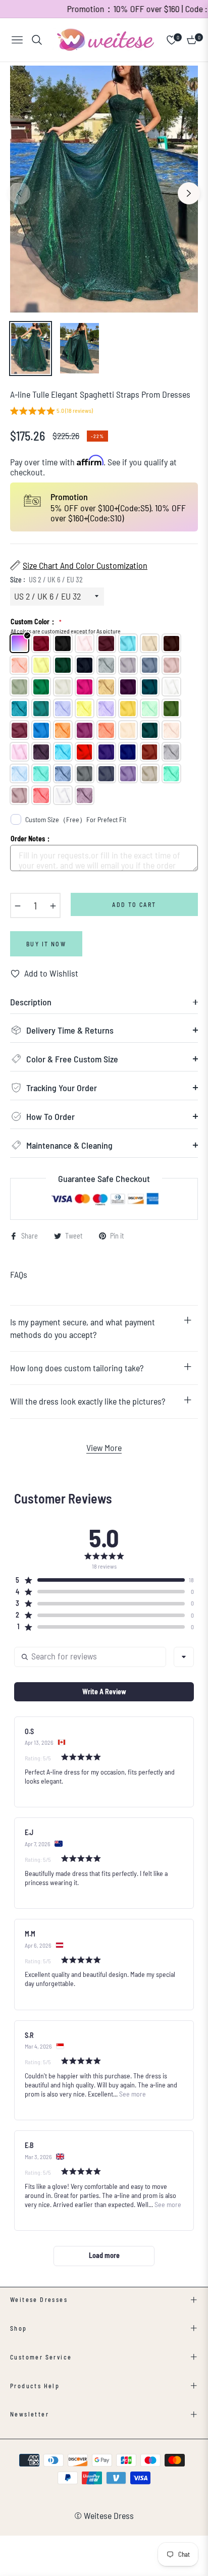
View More (104, 1447)
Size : (46, 580)
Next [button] (189, 193)
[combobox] (184, 1657)
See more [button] (132, 2094)
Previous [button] (19, 193)
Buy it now (46, 944)
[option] (104, 189)
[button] (51, 412)
